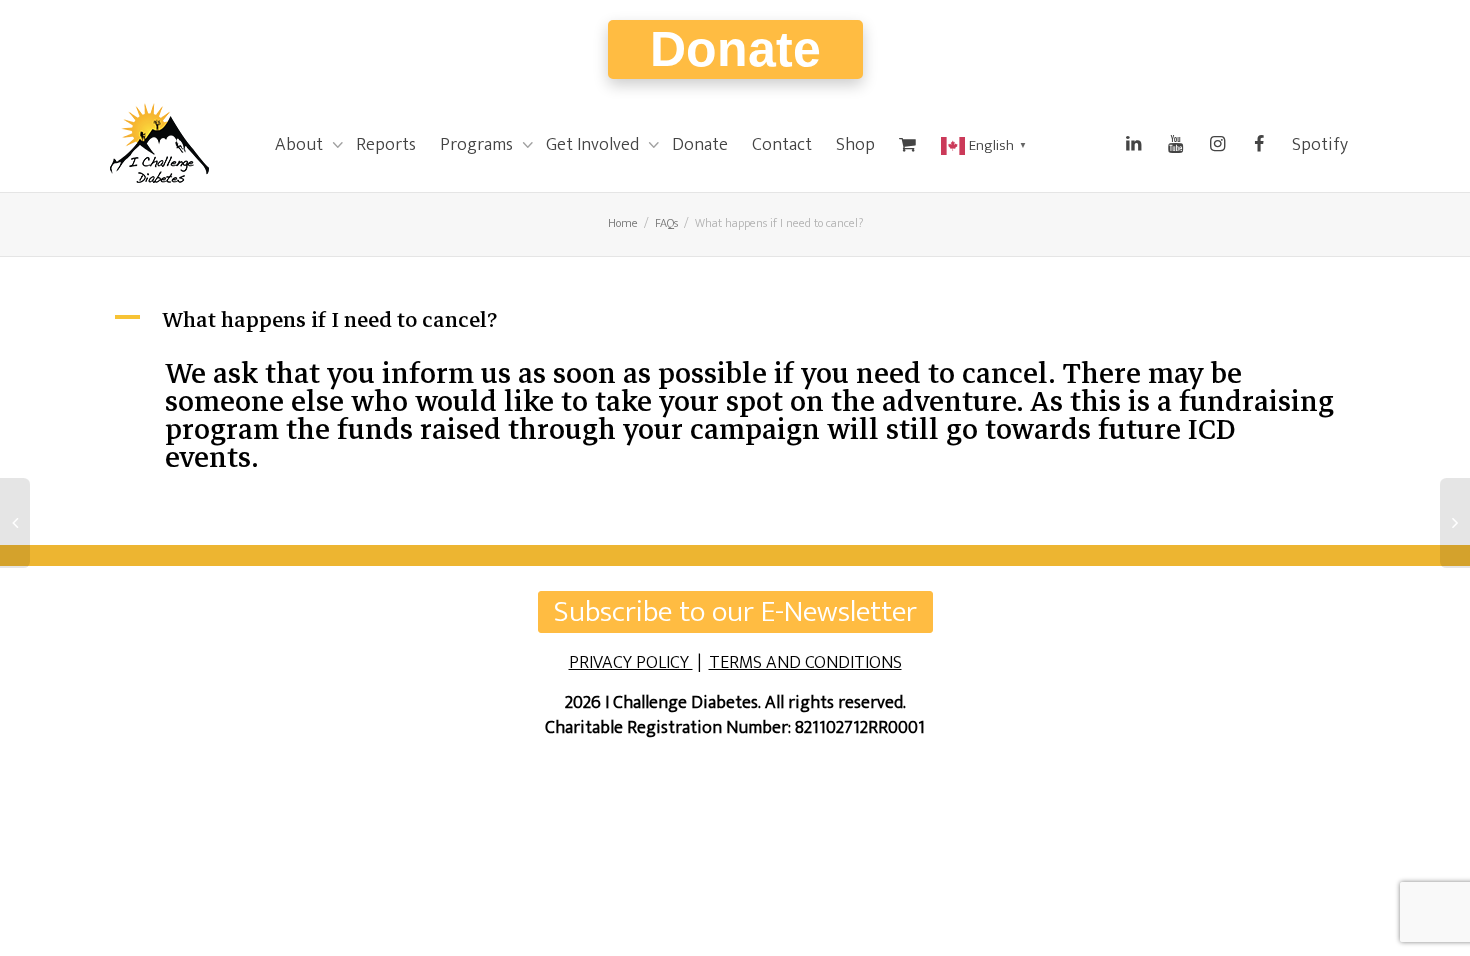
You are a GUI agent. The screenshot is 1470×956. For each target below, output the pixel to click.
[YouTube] (1175, 145)
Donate (735, 49)
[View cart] (908, 145)
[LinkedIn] (1133, 145)
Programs (478, 145)
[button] (735, 320)
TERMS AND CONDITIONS (805, 663)
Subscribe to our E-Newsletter (735, 612)
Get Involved (594, 145)
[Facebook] (1259, 145)
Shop (855, 145)
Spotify (1320, 145)
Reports (386, 145)
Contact (782, 145)
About (301, 145)
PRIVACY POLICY (631, 663)
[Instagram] (1217, 145)
